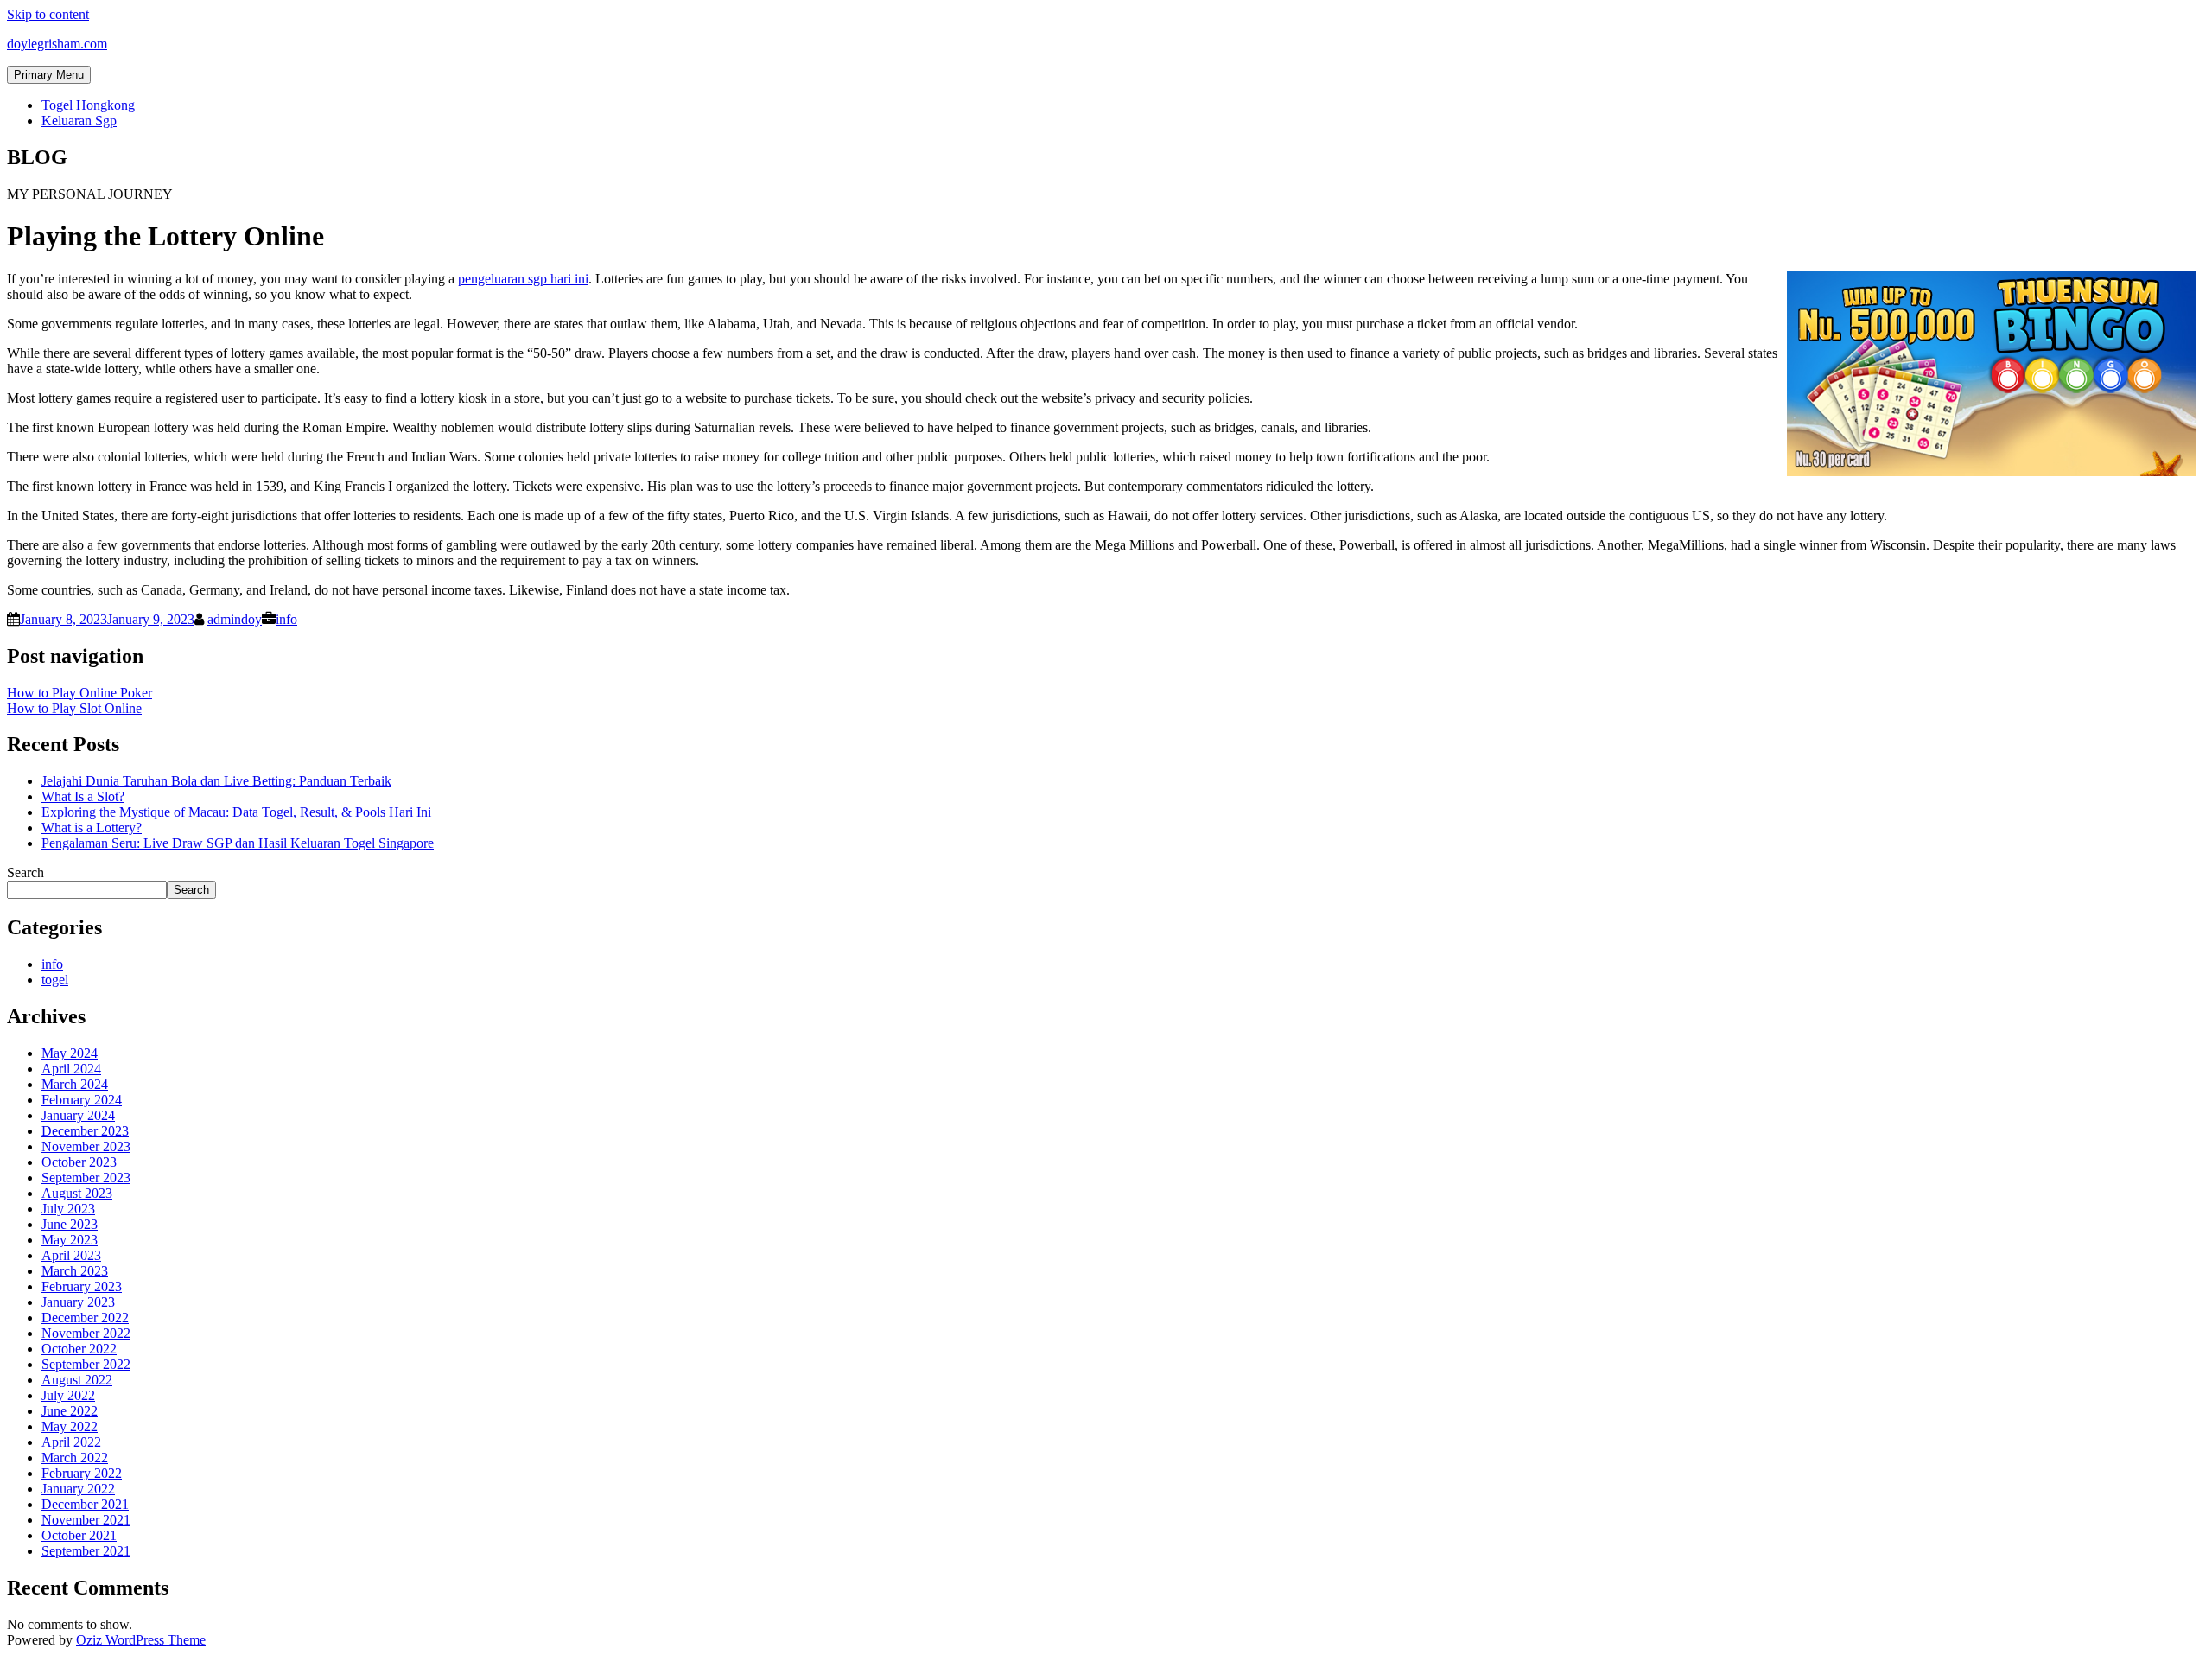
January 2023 (78, 1302)
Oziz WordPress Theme (141, 1640)
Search (25, 872)
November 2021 (86, 1520)
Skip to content (48, 14)
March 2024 (75, 1084)
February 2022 (82, 1473)
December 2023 (85, 1131)
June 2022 (70, 1411)
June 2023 (70, 1224)
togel (55, 980)
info (286, 619)
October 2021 (79, 1535)
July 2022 (68, 1395)
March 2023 (75, 1271)
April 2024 (71, 1069)
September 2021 (86, 1551)
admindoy (235, 619)
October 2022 (79, 1349)
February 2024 (82, 1100)
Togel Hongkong (88, 105)
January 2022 (78, 1489)
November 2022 (86, 1333)
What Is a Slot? (83, 796)
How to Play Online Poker (79, 693)
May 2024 (70, 1053)
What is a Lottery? (92, 827)
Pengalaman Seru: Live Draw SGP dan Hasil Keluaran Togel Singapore (238, 843)
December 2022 (85, 1318)
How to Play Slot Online (74, 708)
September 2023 (86, 1178)
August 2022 (77, 1380)
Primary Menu (49, 75)
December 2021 (85, 1504)
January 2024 (78, 1115)
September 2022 (86, 1364)
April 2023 (71, 1255)
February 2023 (82, 1286)
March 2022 (75, 1458)
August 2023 (77, 1193)
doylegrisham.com (57, 44)
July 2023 (68, 1209)
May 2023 (70, 1240)
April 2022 (71, 1442)
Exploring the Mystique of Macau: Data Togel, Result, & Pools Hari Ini (236, 812)
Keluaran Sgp (79, 121)
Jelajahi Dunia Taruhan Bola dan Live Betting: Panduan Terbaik (216, 781)
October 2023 (79, 1162)
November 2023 (86, 1146)
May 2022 (70, 1426)
